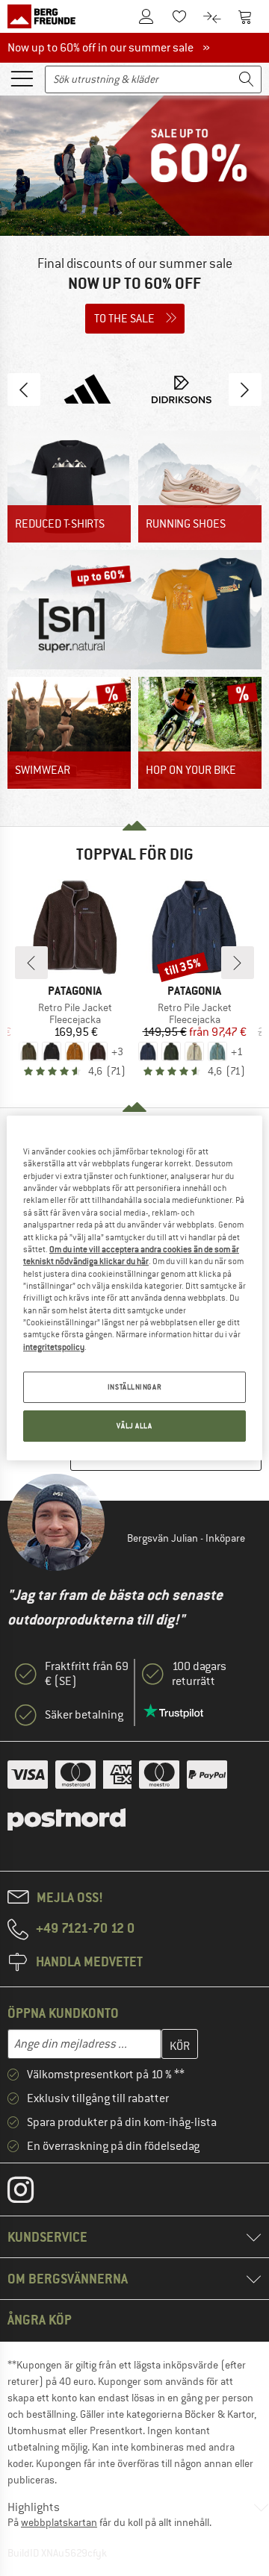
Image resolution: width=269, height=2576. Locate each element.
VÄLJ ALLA (134, 1426)
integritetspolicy (54, 1347)
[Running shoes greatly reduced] (200, 487)
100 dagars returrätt (199, 1674)
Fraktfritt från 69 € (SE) (87, 1674)
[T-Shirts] (69, 487)
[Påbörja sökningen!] (247, 79)
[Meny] (22, 78)
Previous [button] (24, 390)
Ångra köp (40, 2320)
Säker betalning (84, 1715)
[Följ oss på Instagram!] (32, 2193)
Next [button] (245, 390)
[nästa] (238, 963)
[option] (134, 220)
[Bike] (200, 733)
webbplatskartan (59, 2522)
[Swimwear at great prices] (69, 733)
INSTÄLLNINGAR (134, 1387)
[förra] (31, 963)
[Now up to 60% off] (134, 220)
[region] (134, 1288)
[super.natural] (134, 610)
